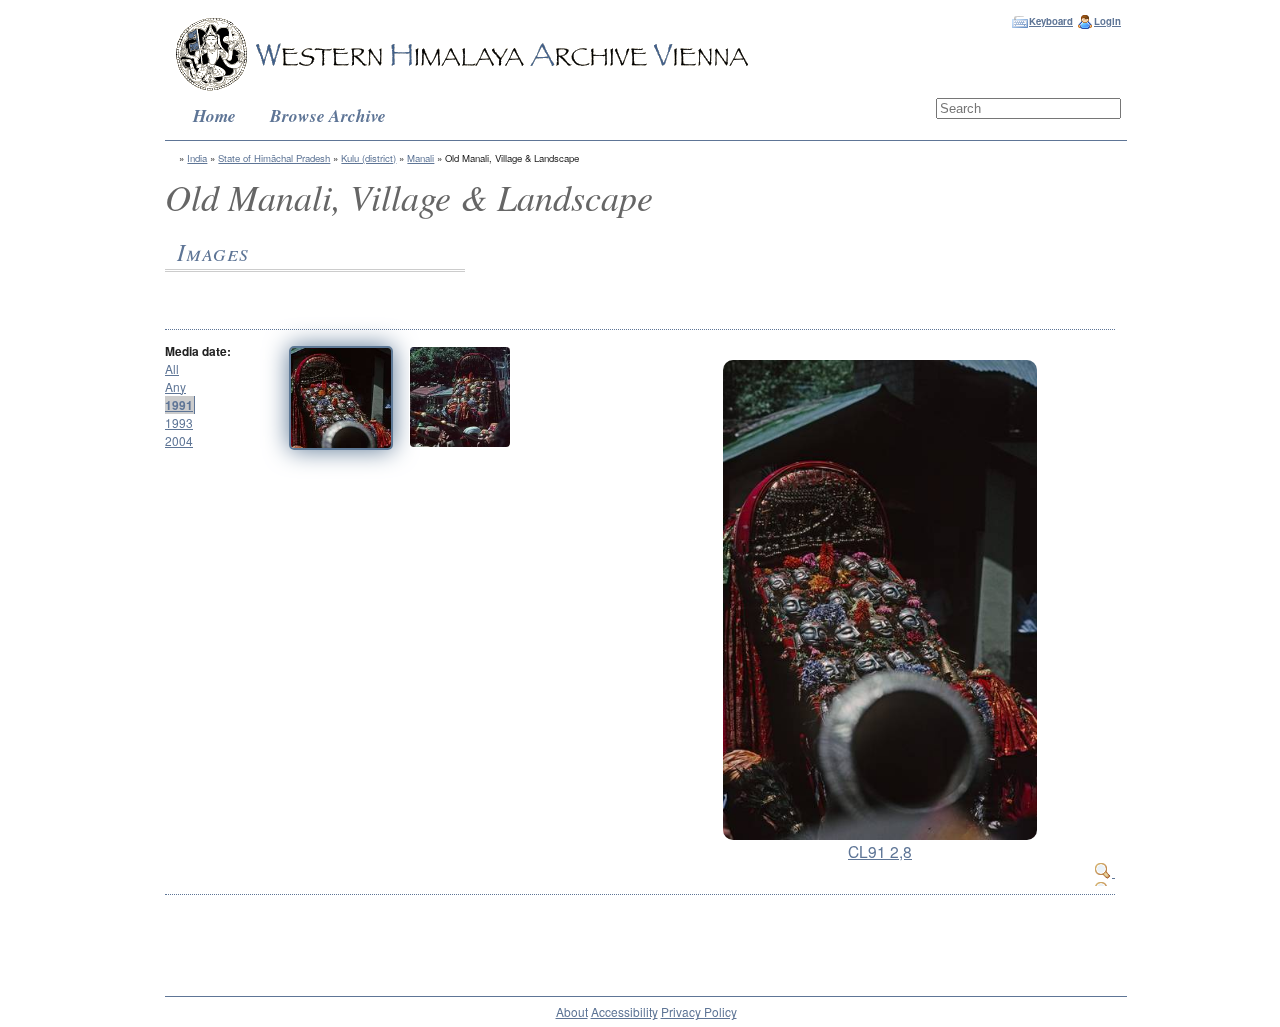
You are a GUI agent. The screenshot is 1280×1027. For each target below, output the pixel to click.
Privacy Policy (699, 1011)
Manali (420, 158)
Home (214, 115)
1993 (179, 422)
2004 (179, 440)
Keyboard (1051, 21)
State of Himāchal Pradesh (274, 158)
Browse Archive (328, 115)
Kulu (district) (368, 158)
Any (175, 386)
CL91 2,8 (880, 851)
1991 (179, 405)
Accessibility (624, 1011)
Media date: (198, 351)
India (197, 158)
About (572, 1011)
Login (1107, 21)
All (172, 368)
